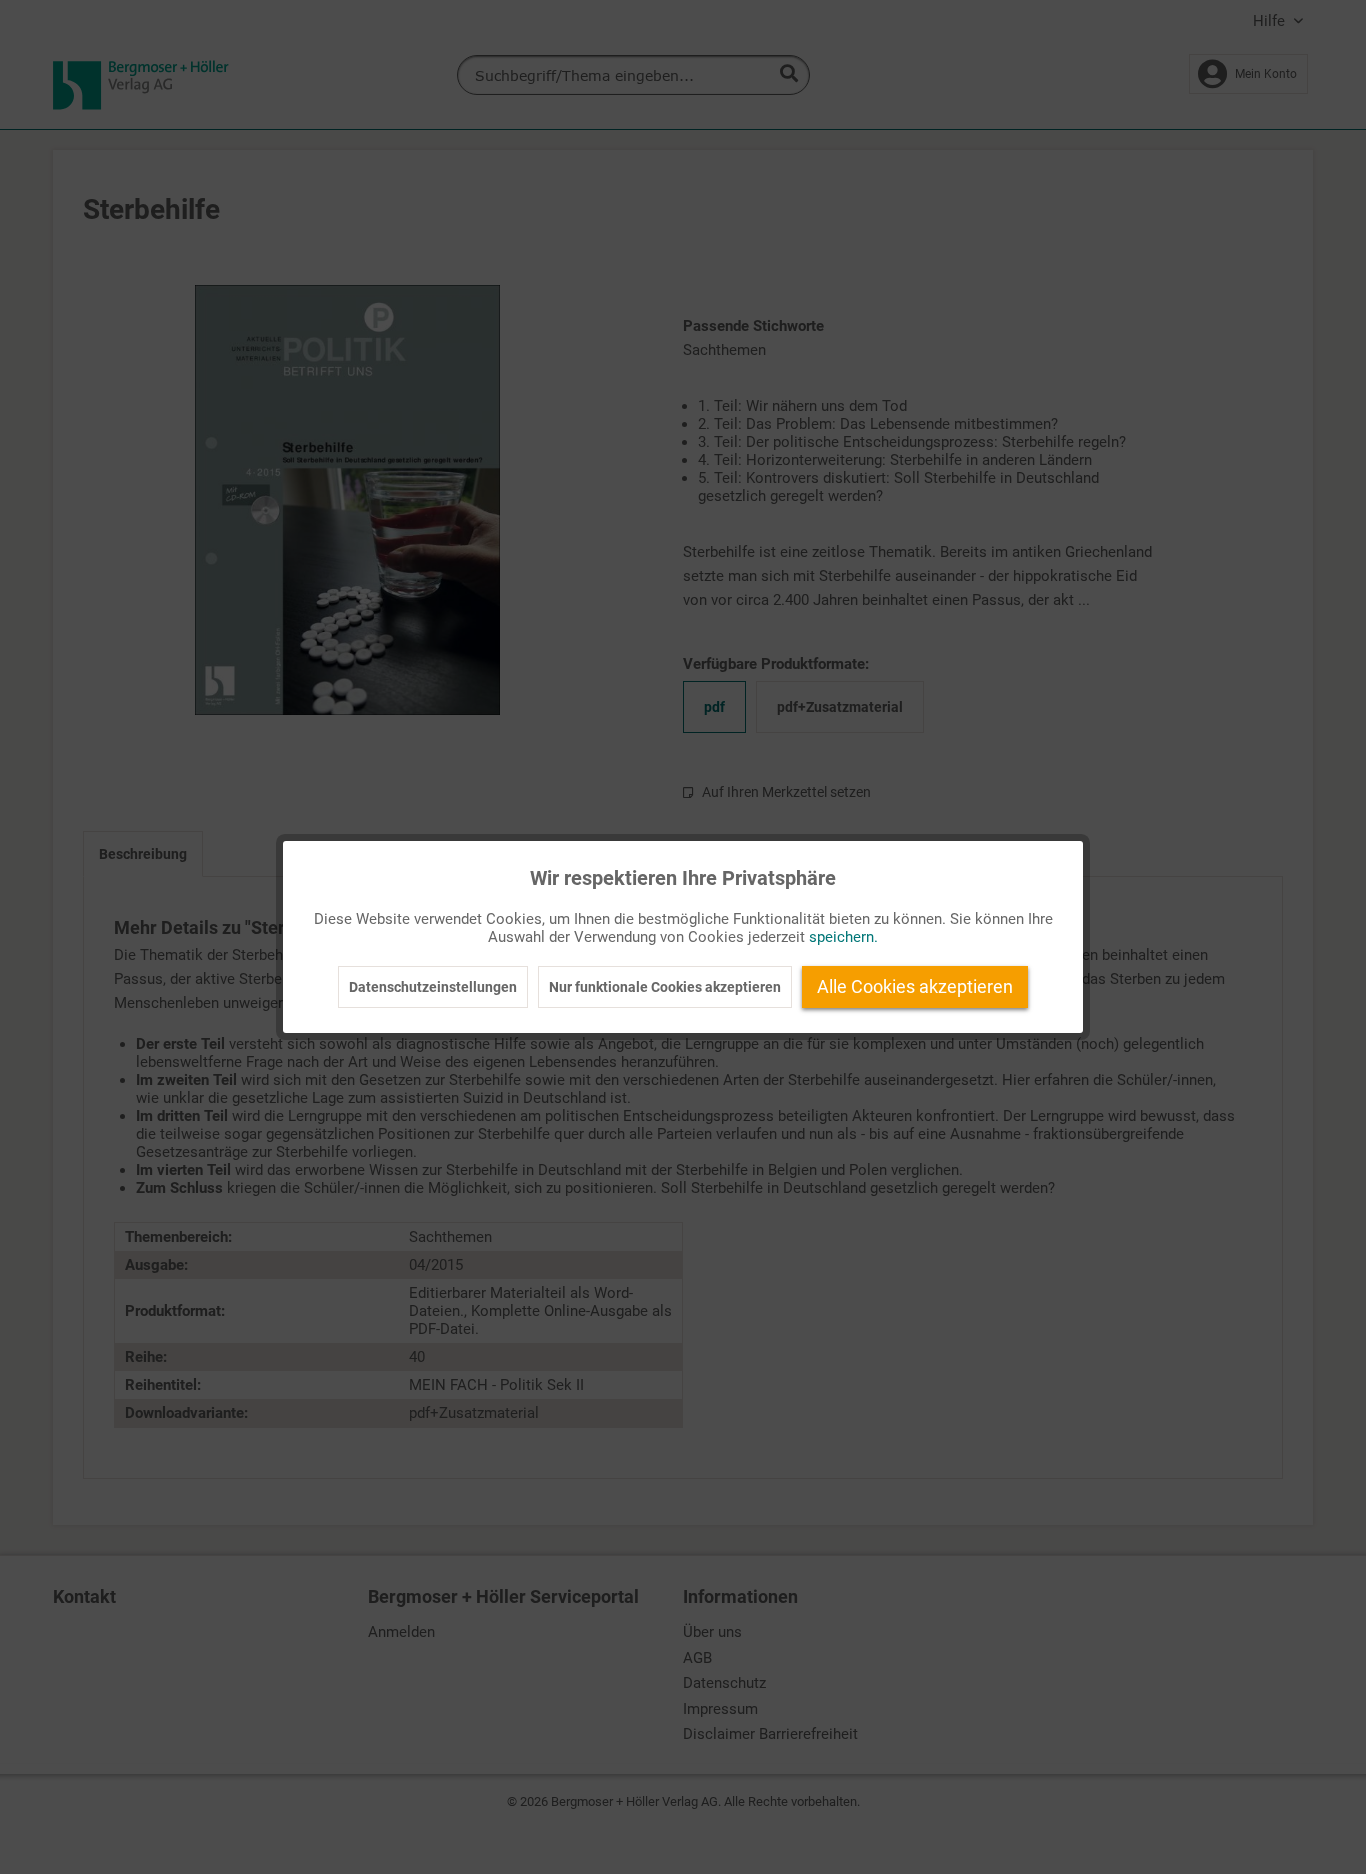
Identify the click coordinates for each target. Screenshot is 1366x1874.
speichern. (843, 937)
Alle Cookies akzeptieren (915, 986)
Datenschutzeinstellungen (433, 987)
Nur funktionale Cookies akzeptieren (665, 987)
